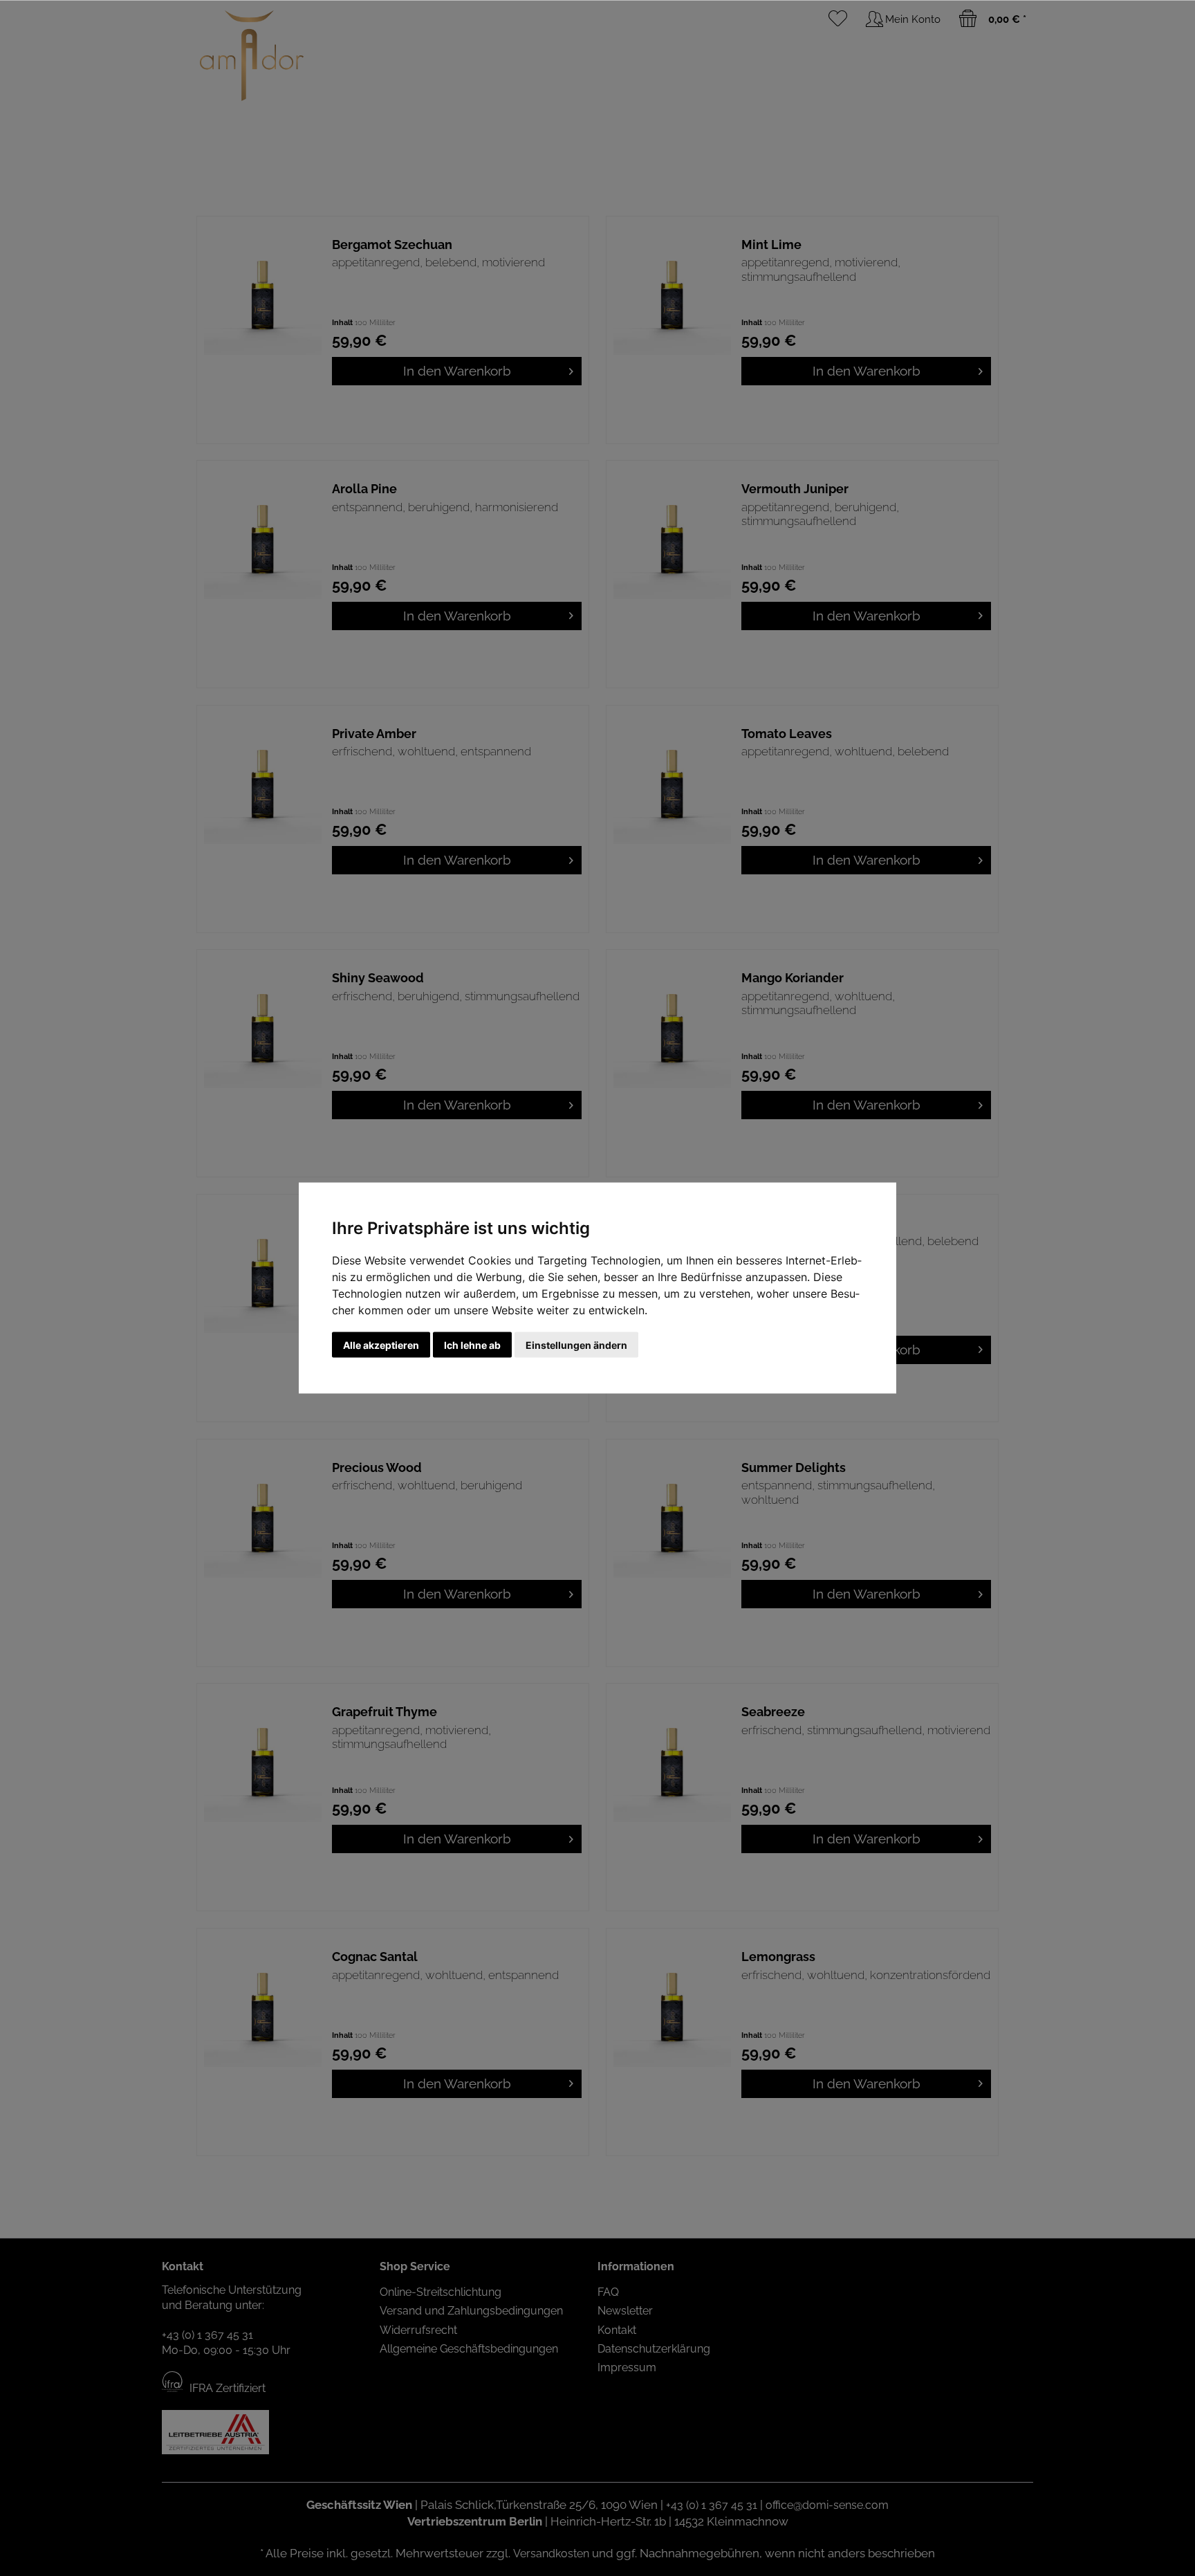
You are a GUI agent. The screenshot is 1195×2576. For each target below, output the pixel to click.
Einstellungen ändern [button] (576, 1345)
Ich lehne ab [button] (472, 1345)
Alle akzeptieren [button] (381, 1345)
